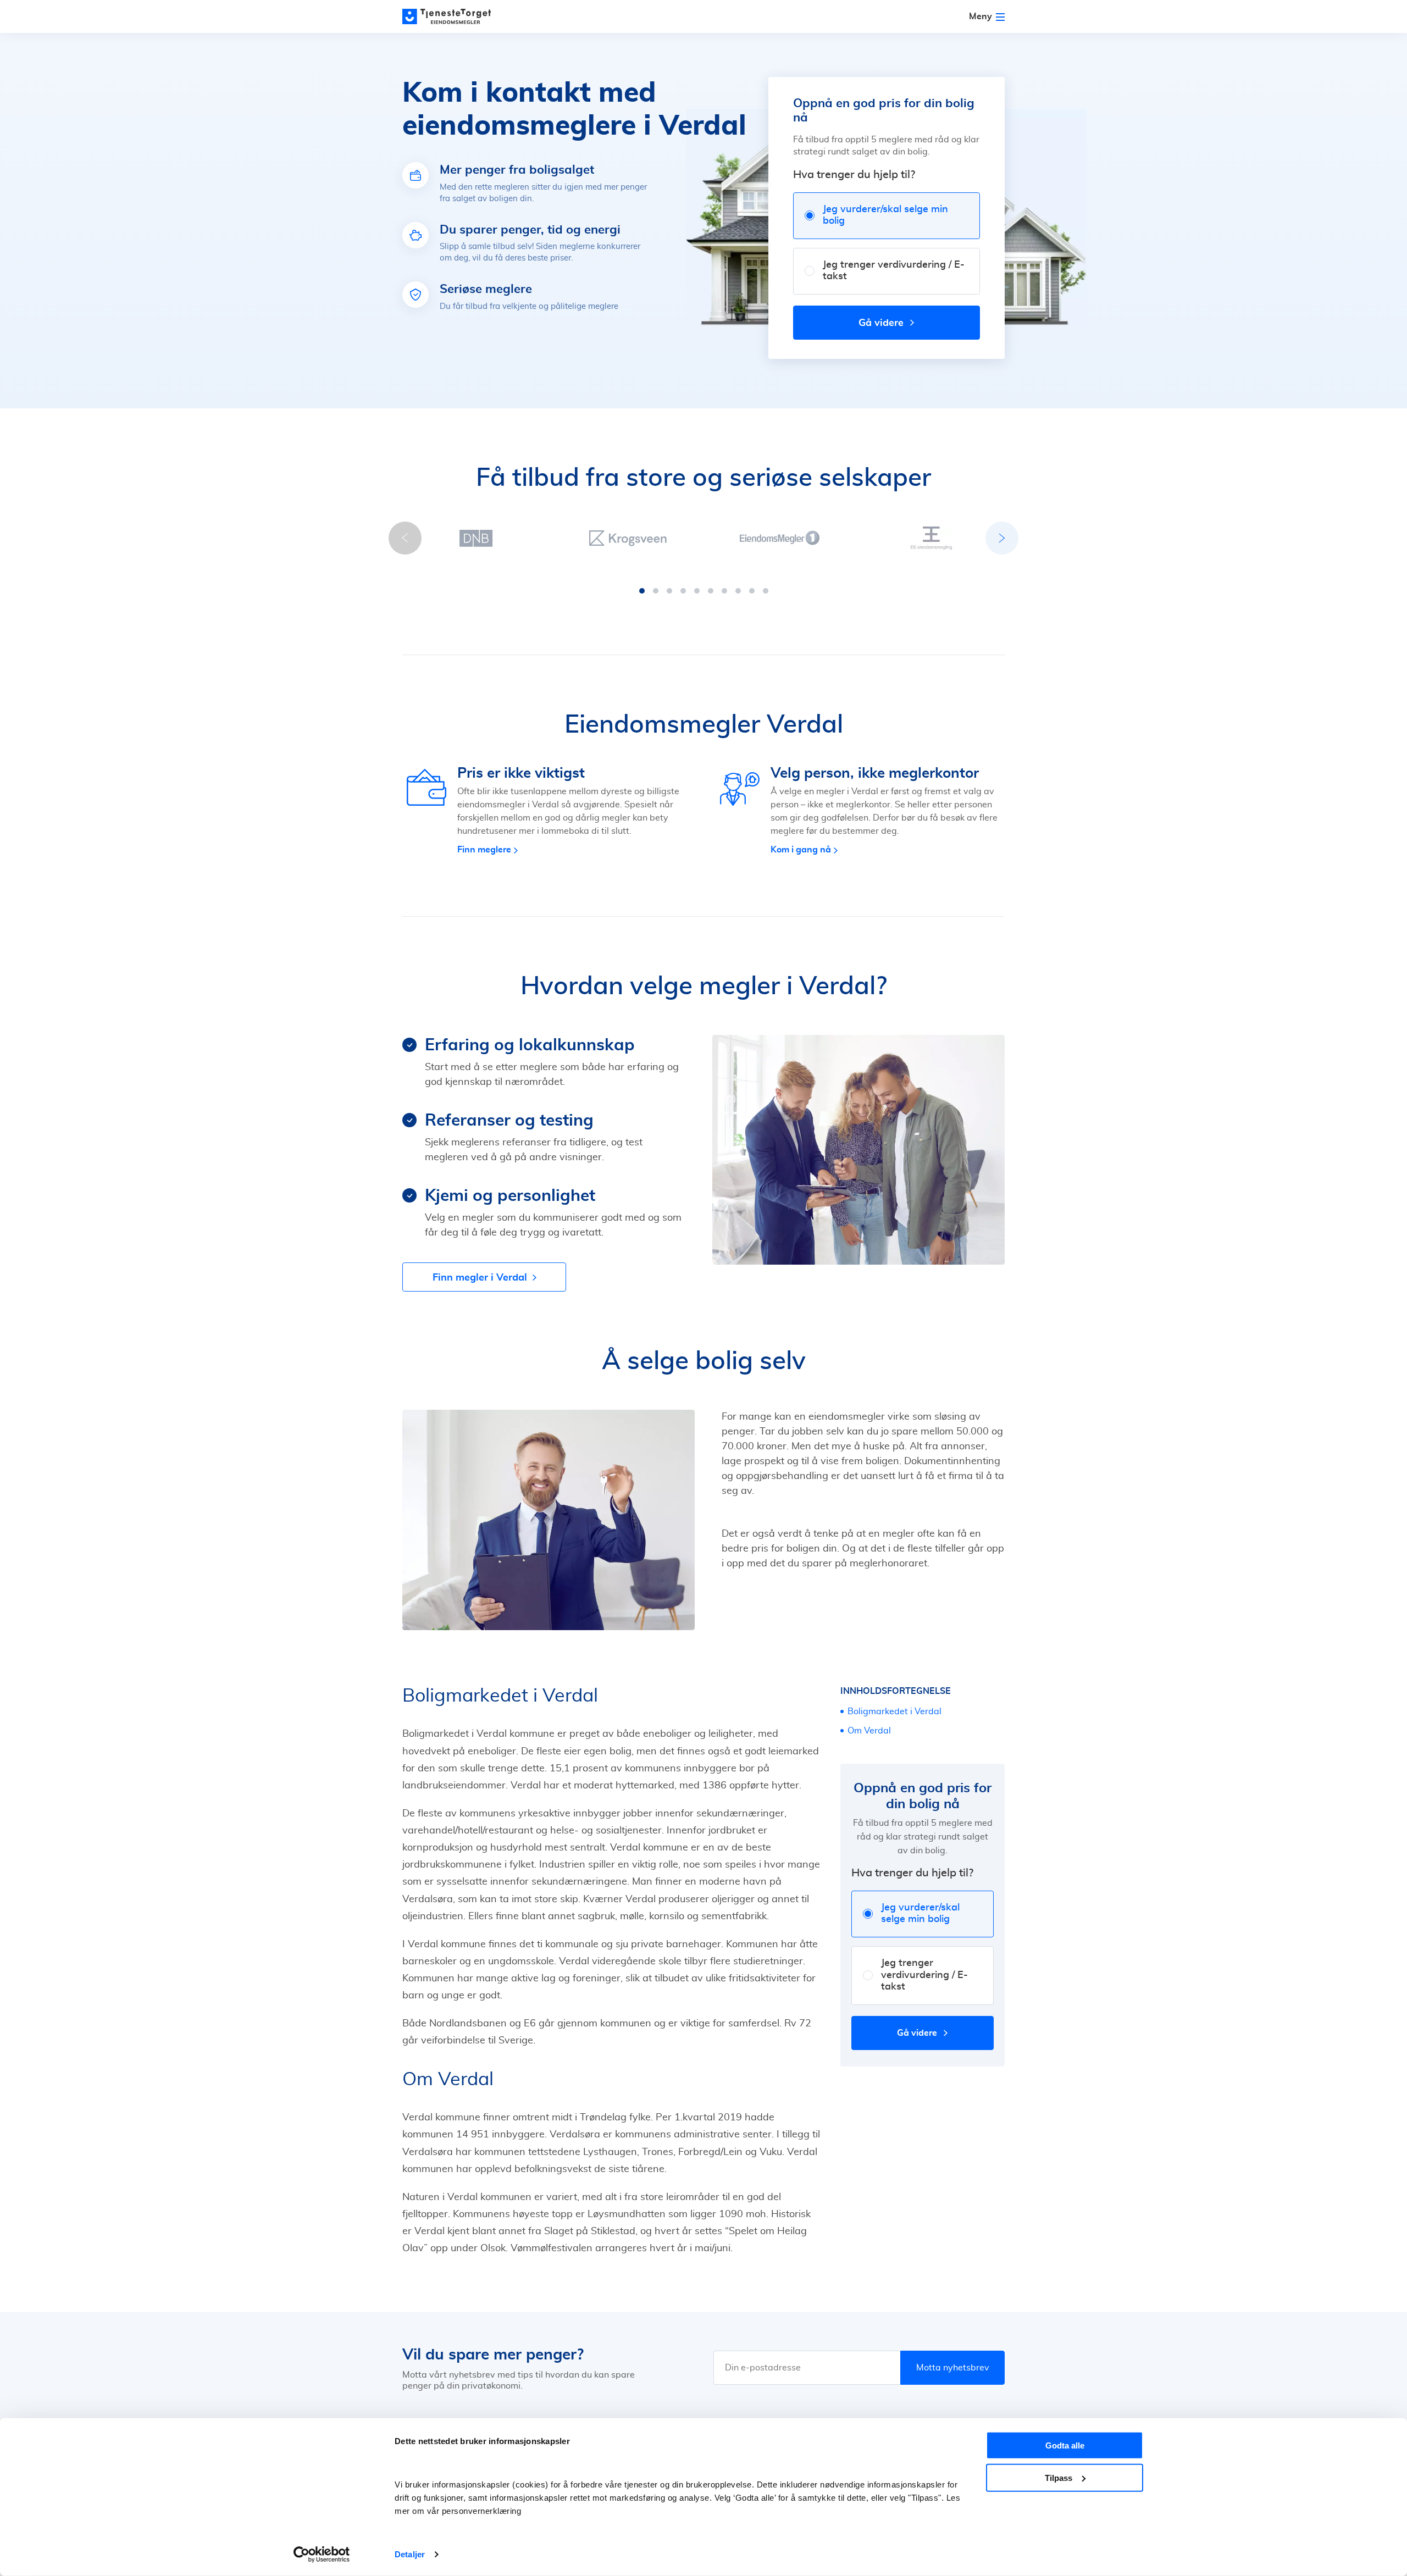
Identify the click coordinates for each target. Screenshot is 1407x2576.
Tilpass (1059, 2477)
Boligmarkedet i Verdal (894, 1711)
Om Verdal (869, 1731)
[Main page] (452, 16)
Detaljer (410, 2554)
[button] (642, 591)
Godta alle (1065, 2445)
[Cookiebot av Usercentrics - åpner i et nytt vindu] (322, 2555)
